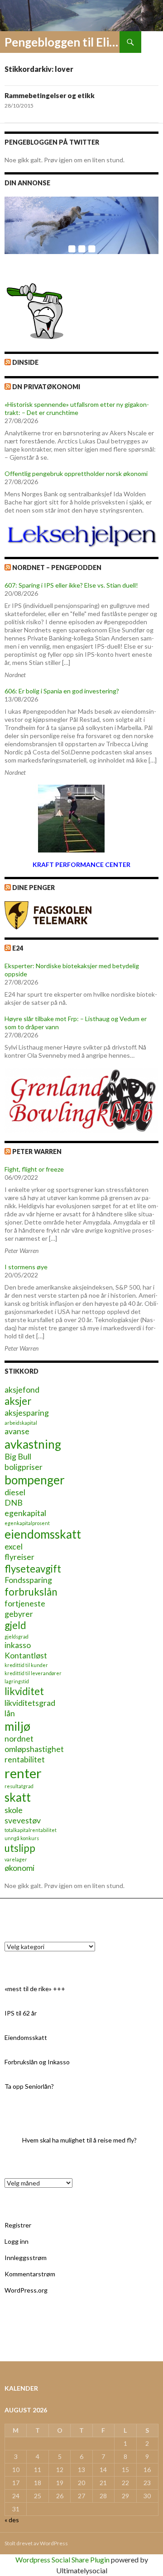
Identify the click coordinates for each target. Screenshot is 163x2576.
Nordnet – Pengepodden (57, 567)
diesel (15, 1492)
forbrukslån (31, 1592)
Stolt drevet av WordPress (36, 2543)
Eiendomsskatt (26, 2037)
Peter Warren (37, 1151)
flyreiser (19, 1557)
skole (14, 1810)
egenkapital (25, 1513)
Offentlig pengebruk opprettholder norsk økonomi (76, 473)
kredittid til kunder (26, 1665)
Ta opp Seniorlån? (29, 2086)
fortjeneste (25, 1604)
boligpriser (24, 1467)
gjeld (15, 1625)
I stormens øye (26, 1267)
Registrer (18, 2225)
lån (10, 1713)
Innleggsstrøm (26, 2258)
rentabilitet (25, 1759)
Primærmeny (152, 42)
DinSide (25, 362)
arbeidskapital (21, 1423)
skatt (18, 1797)
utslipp (20, 1848)
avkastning (33, 1444)
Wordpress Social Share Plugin (63, 2560)
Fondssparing (28, 1580)
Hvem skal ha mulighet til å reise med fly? (79, 2140)
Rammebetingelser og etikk (50, 95)
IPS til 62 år (21, 2013)
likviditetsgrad (30, 1703)
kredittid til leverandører (33, 1673)
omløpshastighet (34, 1749)
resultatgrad (19, 1786)
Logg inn (17, 2241)
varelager (16, 1859)
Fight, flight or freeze (34, 1169)
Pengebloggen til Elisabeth (62, 42)
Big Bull (18, 1457)
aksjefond (22, 1390)
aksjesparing (27, 1413)
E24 (18, 948)
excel (14, 1547)
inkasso (18, 1645)
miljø (17, 1726)
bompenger (35, 1480)
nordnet (19, 1739)
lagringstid (17, 1681)
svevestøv (23, 1820)
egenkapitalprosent (27, 1523)
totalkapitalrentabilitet (31, 1830)
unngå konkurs (22, 1838)
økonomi (19, 1868)
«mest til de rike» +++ (35, 1989)
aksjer (18, 1401)
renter (23, 1773)
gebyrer (19, 1614)
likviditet (24, 1691)
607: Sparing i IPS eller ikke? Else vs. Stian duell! (71, 585)
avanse (17, 1431)
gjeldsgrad (17, 1636)
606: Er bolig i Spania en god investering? (62, 691)
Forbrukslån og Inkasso (37, 2062)
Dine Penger (34, 888)
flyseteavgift (33, 1569)
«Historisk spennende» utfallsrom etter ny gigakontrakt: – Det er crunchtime (77, 408)
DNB (14, 1503)
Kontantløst (26, 1655)
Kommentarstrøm (30, 2274)
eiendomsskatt (43, 1534)
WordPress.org (26, 2290)
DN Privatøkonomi (46, 387)
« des (12, 2520)
